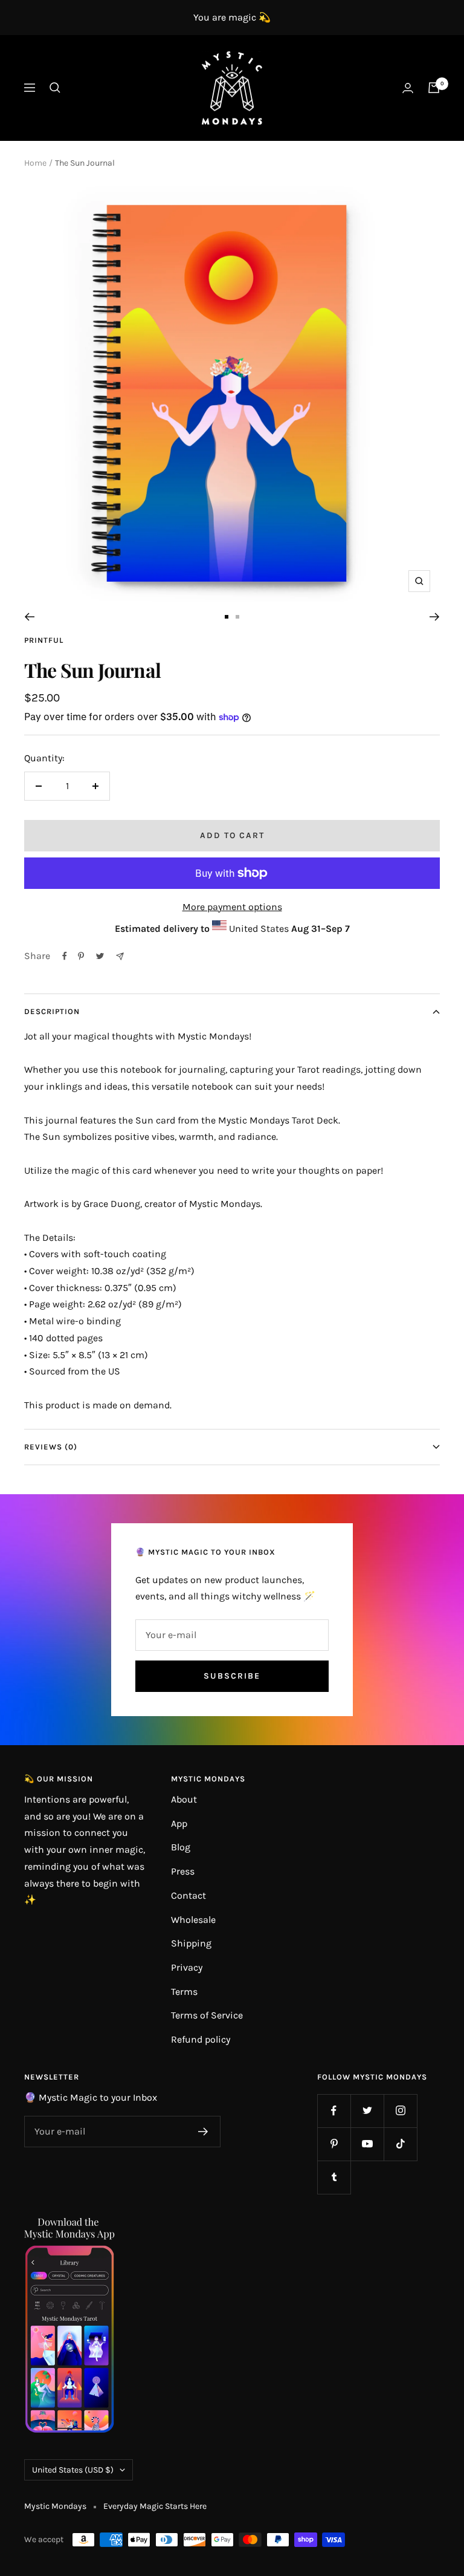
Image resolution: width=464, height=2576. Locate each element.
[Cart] (434, 88)
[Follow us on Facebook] (334, 2111)
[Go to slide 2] (237, 617)
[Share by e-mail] (120, 956)
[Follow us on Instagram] (400, 2111)
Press (183, 1871)
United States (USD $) (73, 2470)
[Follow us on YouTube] (367, 2144)
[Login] (408, 88)
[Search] (55, 88)
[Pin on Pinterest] (81, 956)
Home (35, 163)
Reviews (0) (51, 1447)
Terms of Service (207, 2015)
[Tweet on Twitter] (100, 956)
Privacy (187, 1967)
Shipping (191, 1943)
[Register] (203, 2132)
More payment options (232, 907)
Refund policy (201, 2039)
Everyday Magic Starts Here (155, 2506)
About (184, 1799)
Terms (184, 1992)
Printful (44, 640)
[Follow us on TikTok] (400, 2144)
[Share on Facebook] (65, 956)
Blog (181, 1847)
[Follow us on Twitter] (367, 2111)
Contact (188, 1895)
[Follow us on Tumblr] (334, 2177)
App (179, 1823)
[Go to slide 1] (227, 617)
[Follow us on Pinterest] (334, 2144)
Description (52, 1011)
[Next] (435, 617)
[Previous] (29, 617)
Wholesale (193, 1920)
